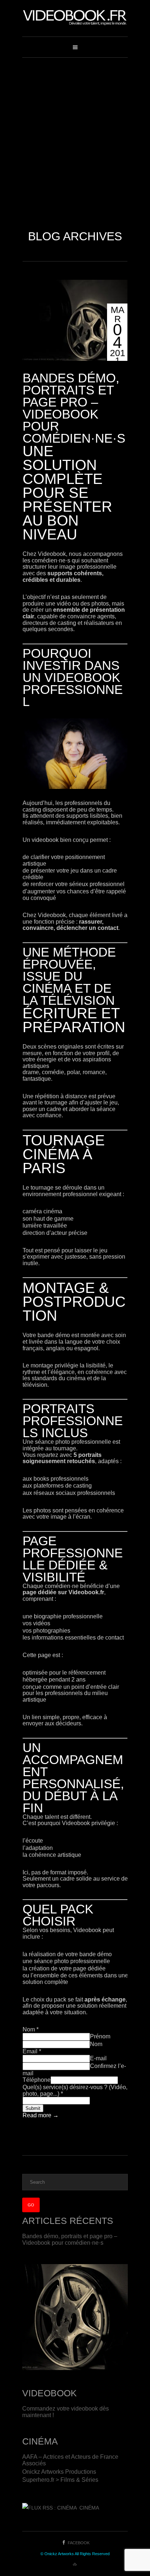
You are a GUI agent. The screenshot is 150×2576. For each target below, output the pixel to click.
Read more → (41, 2115)
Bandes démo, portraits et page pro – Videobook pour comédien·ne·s (74, 408)
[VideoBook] (75, 18)
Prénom (100, 2036)
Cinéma (89, 2508)
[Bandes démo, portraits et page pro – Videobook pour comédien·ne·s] (75, 320)
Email (32, 2051)
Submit (33, 2108)
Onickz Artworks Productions (59, 2472)
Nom (31, 2029)
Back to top (75, 2565)
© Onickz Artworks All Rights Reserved (75, 2554)
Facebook (79, 2543)
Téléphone (37, 2080)
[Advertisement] (75, 137)
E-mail (98, 2058)
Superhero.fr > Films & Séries (60, 2480)
